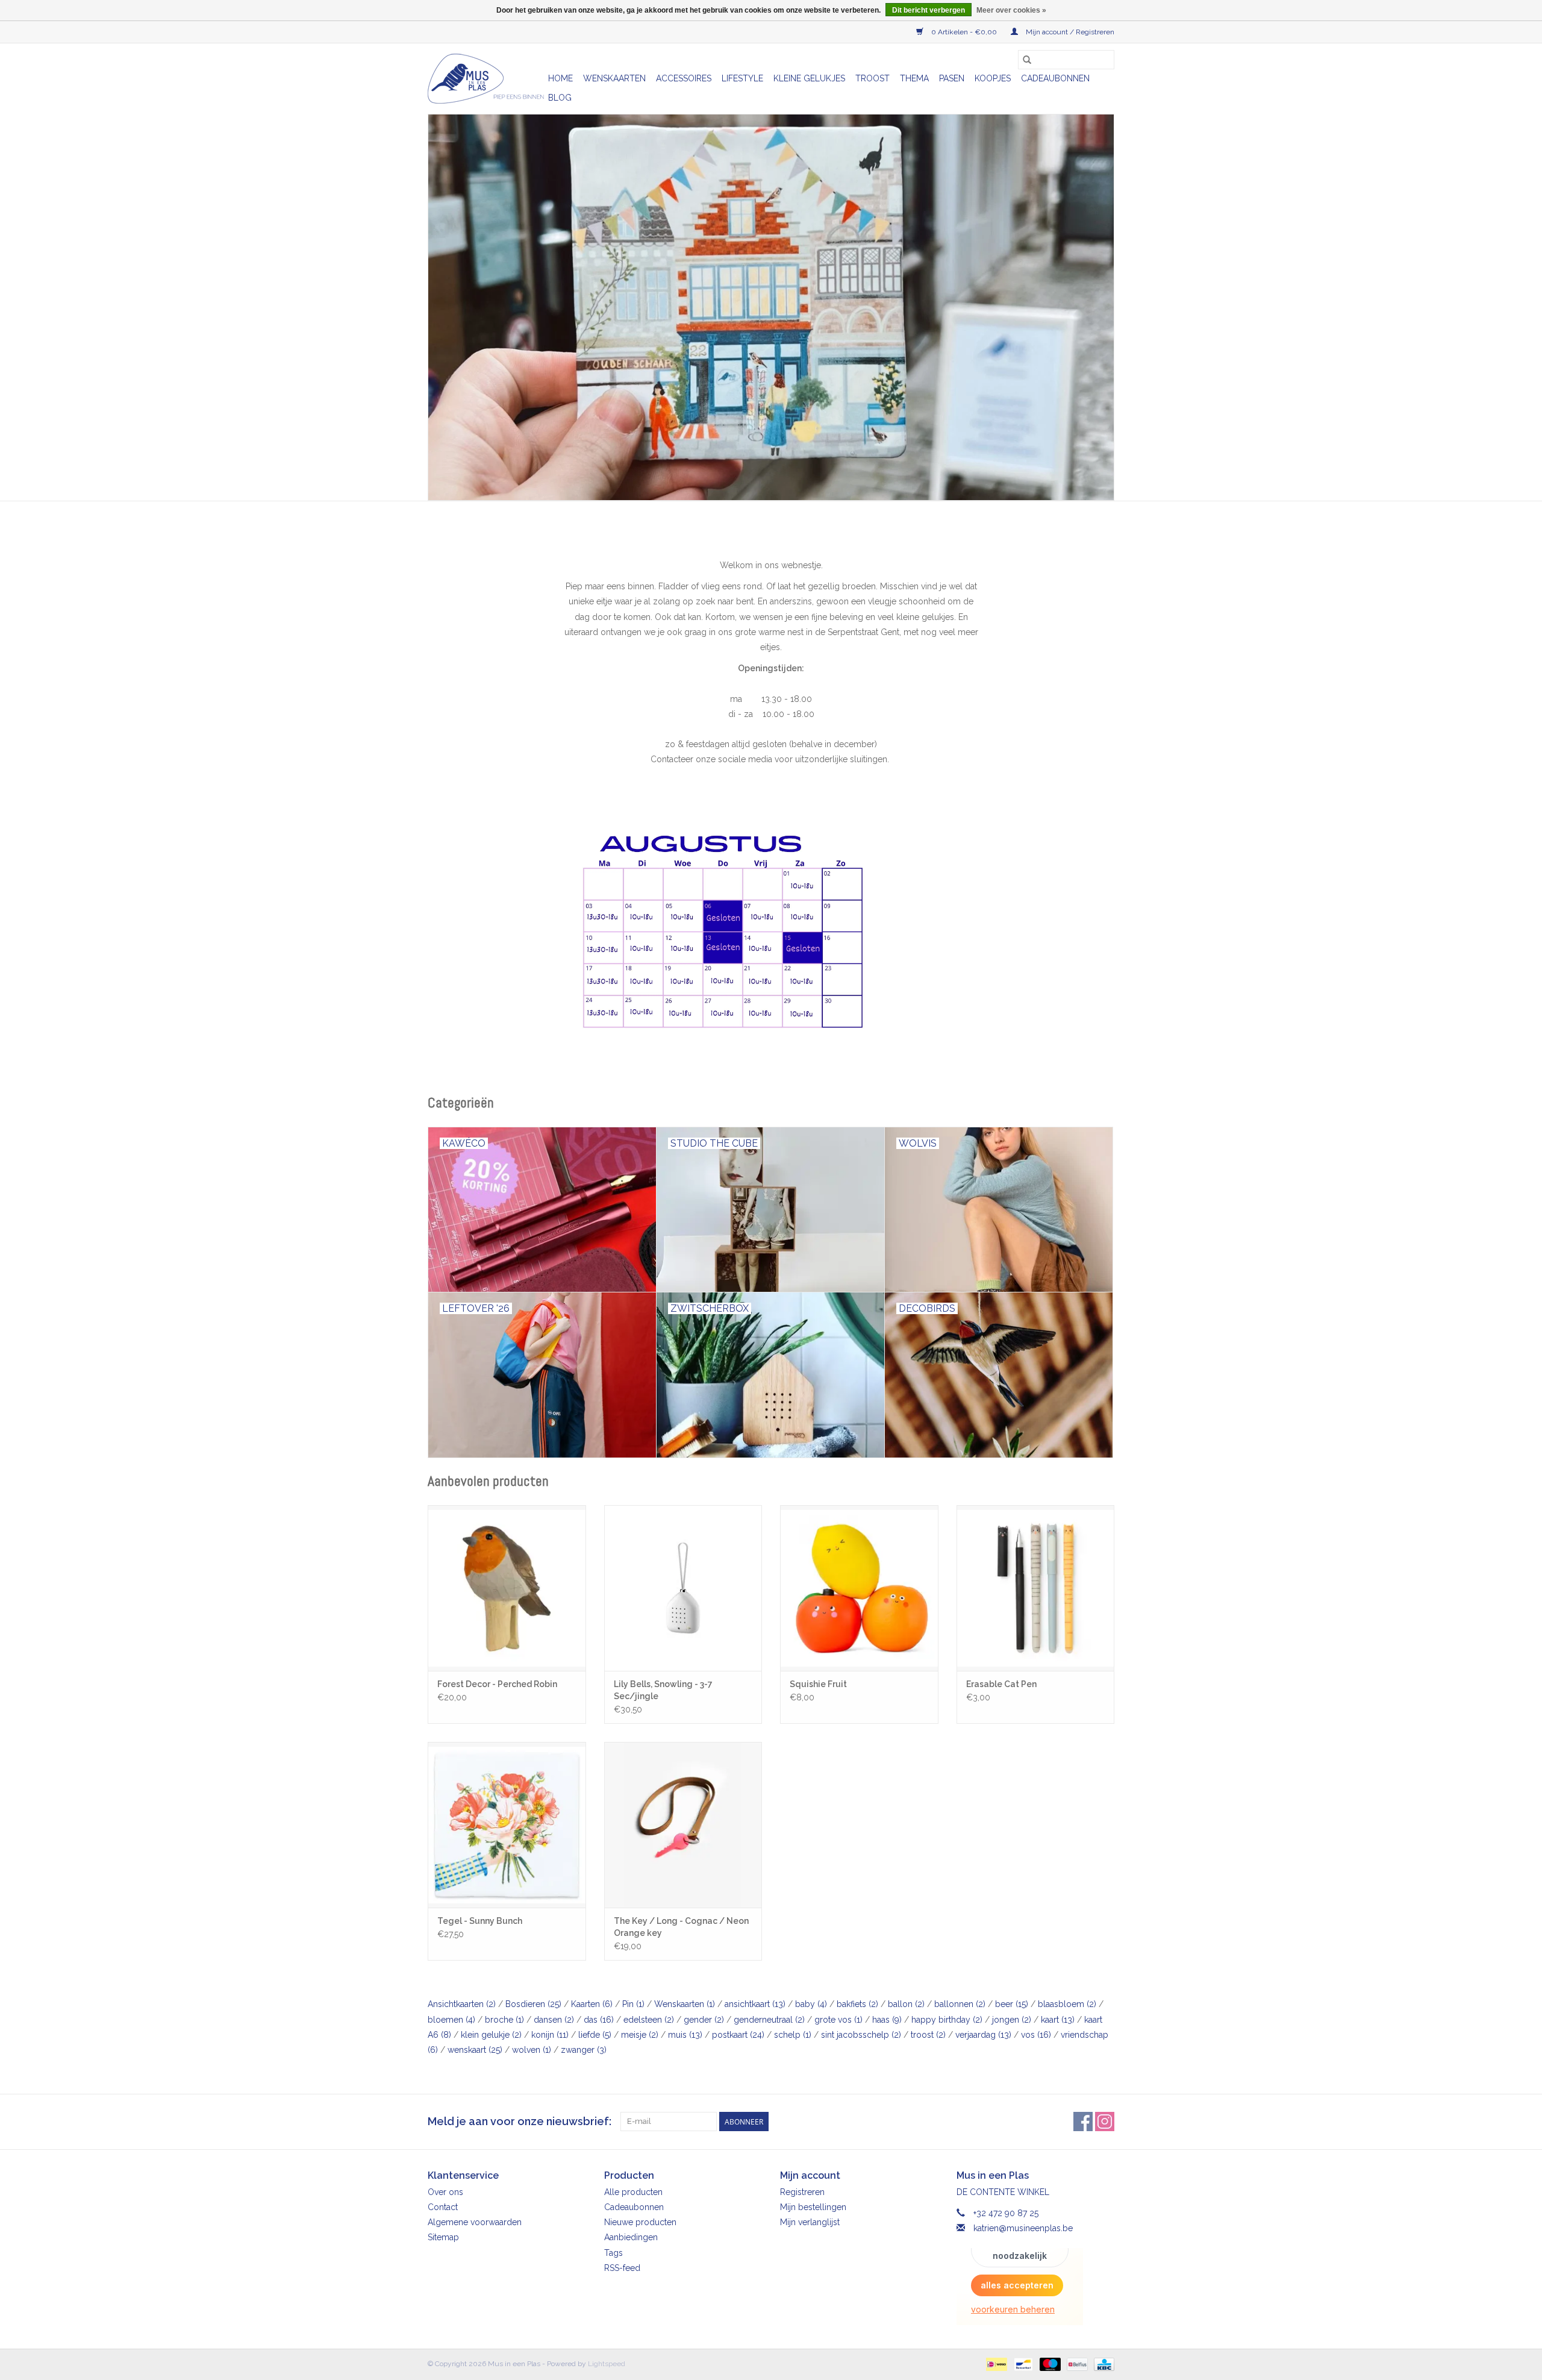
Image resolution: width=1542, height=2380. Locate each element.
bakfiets (857, 2004)
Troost (872, 78)
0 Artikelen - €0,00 (964, 32)
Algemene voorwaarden (475, 2222)
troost (928, 2035)
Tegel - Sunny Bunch (480, 1921)
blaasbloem (1067, 2004)
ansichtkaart (755, 2004)
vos (1036, 2035)
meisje (640, 2035)
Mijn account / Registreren (1069, 32)
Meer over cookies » (1011, 10)
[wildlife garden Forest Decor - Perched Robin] (507, 1588)
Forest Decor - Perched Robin (497, 1684)
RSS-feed (622, 2268)
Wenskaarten (614, 78)
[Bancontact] (1022, 2364)
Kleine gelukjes (809, 78)
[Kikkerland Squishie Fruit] (859, 1588)
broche (504, 2020)
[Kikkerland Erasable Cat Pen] (1036, 1588)
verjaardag (983, 2035)
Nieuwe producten (640, 2222)
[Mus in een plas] (771, 307)
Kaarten (592, 2004)
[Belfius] (1076, 2364)
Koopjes (993, 78)
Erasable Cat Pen (1001, 1684)
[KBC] (1102, 2364)
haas (887, 2020)
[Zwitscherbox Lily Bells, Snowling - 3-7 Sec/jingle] (683, 1588)
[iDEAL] (995, 2364)
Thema (914, 78)
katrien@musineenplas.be (1023, 2228)
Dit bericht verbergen (929, 10)
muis (685, 2035)
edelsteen (649, 2020)
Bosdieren (533, 2004)
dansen (554, 2020)
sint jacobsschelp (861, 2035)
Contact (443, 2207)
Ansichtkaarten (462, 2004)
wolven (532, 2050)
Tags (613, 2253)
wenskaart (475, 2050)
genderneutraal (769, 2020)
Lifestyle (742, 78)
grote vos (838, 2020)
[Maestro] (1049, 2364)
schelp (793, 2035)
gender (704, 2020)
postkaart (738, 2035)
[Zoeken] (1027, 60)
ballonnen (960, 2004)
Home (560, 78)
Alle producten (633, 2192)
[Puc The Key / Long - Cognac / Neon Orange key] (683, 1825)
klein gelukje (491, 2035)
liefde (595, 2035)
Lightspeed (607, 2364)
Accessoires (684, 78)
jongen (1012, 2020)
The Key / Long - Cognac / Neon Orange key (681, 1927)
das (599, 2020)
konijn (550, 2035)
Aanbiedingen (631, 2237)
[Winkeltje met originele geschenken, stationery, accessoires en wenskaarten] (486, 79)
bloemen (451, 2020)
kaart (1058, 2020)
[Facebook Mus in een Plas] (1083, 2122)
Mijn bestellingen (813, 2207)
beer (1012, 2004)
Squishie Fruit (818, 1684)
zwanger (584, 2050)
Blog (560, 98)
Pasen (952, 78)
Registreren (802, 2192)
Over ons (445, 2192)
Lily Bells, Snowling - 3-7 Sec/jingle (663, 1690)
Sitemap (443, 2237)
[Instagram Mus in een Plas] (1105, 2122)
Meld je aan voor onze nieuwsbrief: (520, 2121)
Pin (633, 2004)
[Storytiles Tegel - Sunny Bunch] (507, 1825)
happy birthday (947, 2020)
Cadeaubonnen (1055, 78)
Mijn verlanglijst (810, 2222)
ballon (906, 2004)
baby (811, 2004)
